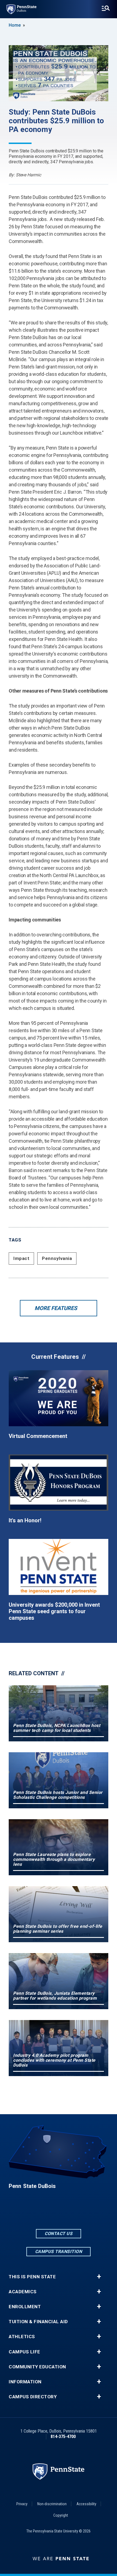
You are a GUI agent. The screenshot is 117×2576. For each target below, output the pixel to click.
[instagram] (73, 2213)
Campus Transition (59, 2251)
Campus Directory (33, 2397)
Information (25, 2382)
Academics (23, 2292)
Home (15, 25)
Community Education (37, 2367)
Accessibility (86, 2504)
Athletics (22, 2337)
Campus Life (24, 2352)
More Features (56, 1308)
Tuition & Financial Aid (38, 2322)
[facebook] (44, 2213)
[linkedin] (59, 2213)
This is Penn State (32, 2277)
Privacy (22, 2504)
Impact (21, 1258)
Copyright (61, 2515)
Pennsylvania (57, 1258)
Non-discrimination (52, 2504)
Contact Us (59, 2234)
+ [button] (99, 2277)
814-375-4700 (63, 2437)
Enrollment (25, 2307)
